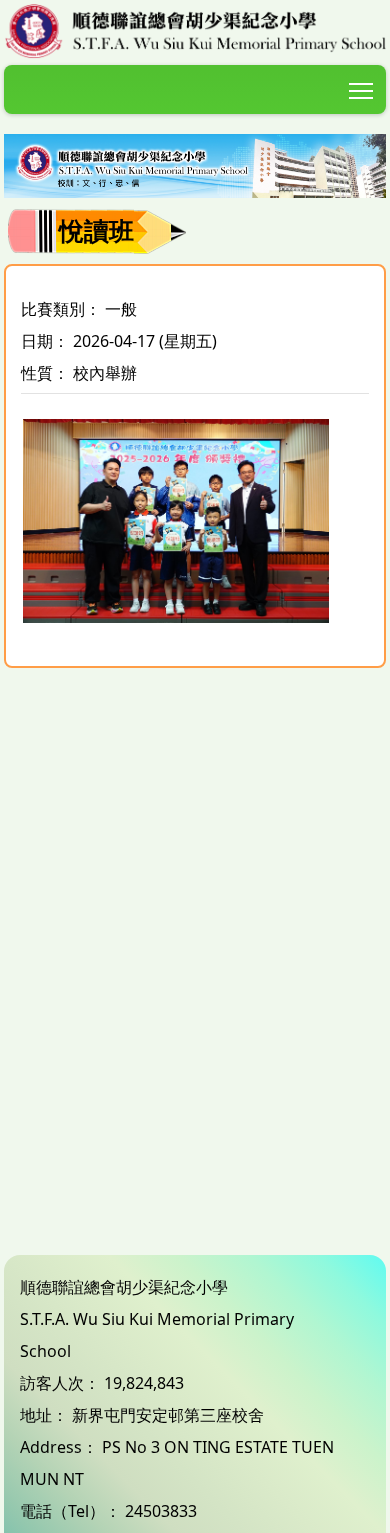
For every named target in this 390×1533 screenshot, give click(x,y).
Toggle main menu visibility (361, 89)
